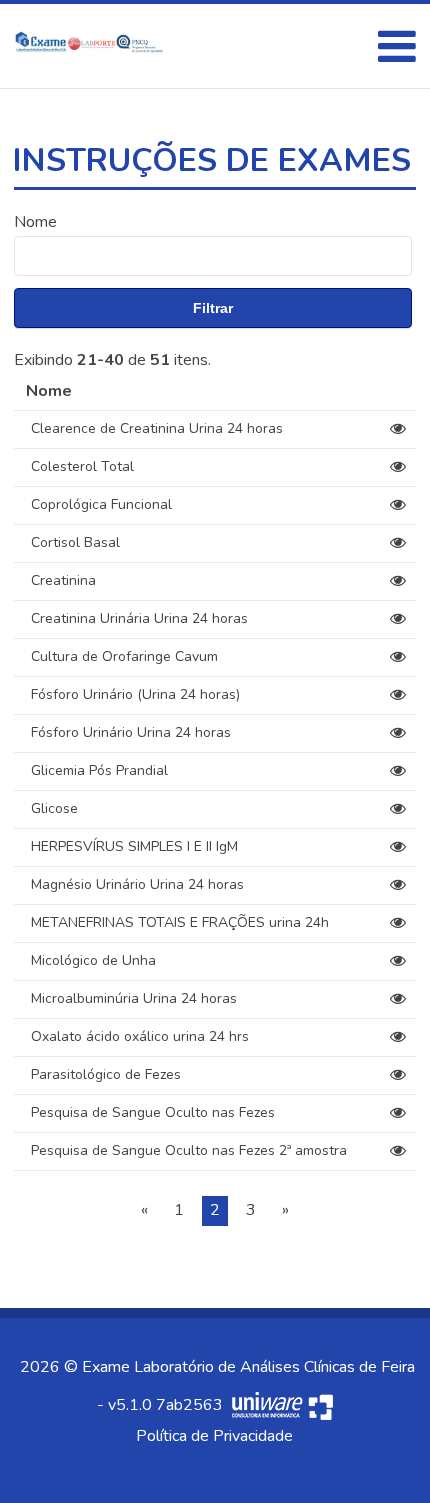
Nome (35, 222)
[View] (398, 429)
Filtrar (213, 308)
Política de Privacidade (214, 1436)
